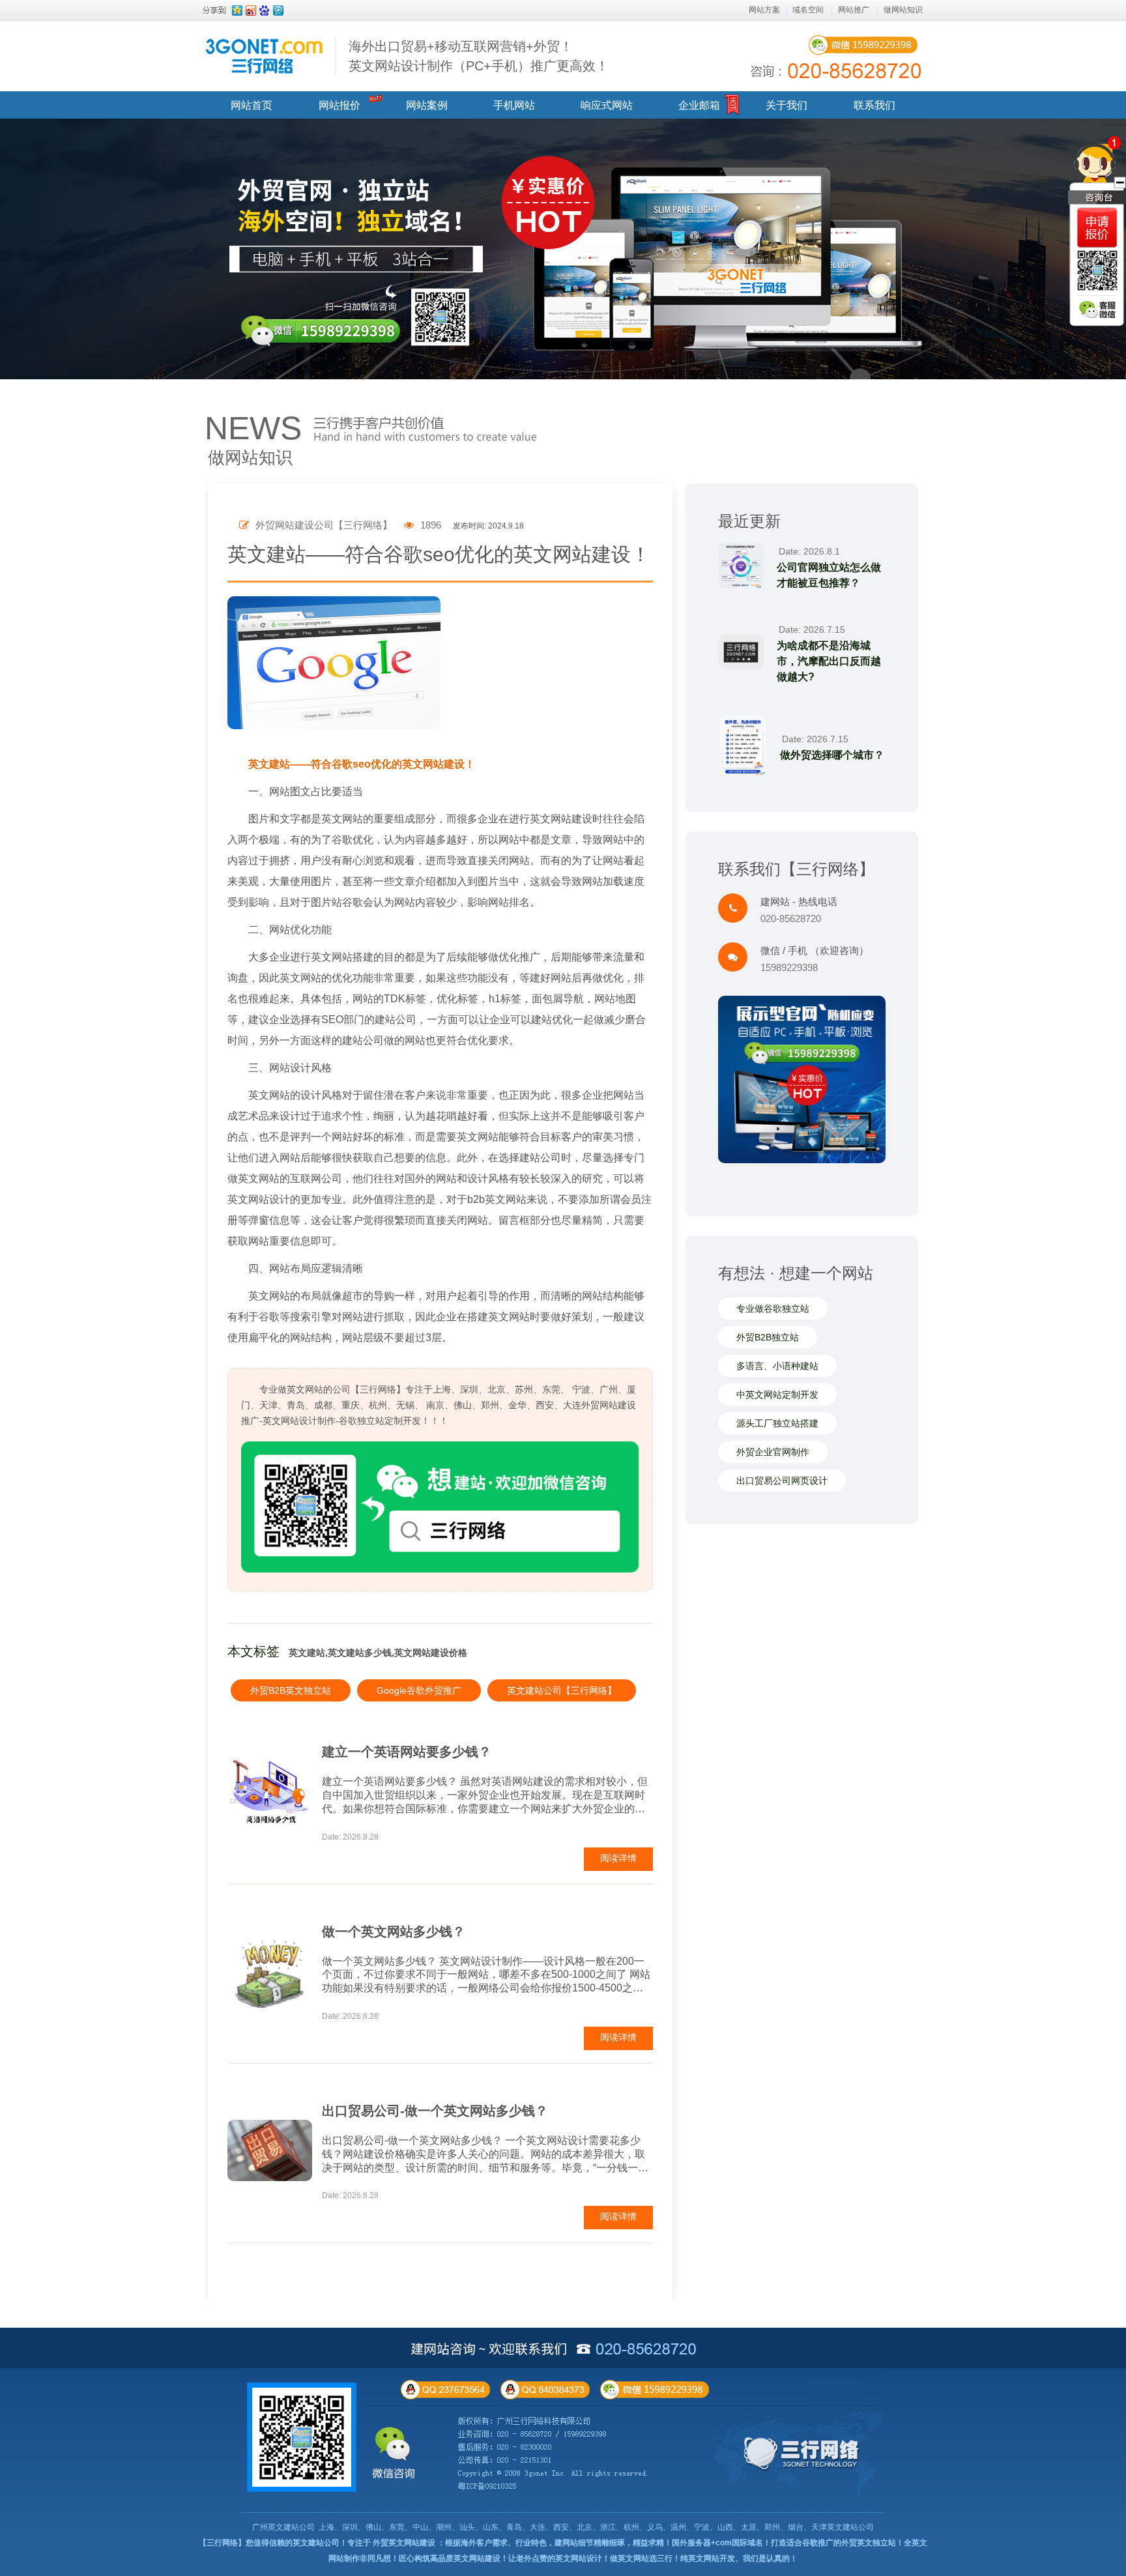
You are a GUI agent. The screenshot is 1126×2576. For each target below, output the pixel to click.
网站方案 (764, 10)
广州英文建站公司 (283, 2527)
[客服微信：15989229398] (1097, 310)
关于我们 (787, 105)
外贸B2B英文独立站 (291, 1690)
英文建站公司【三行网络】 (562, 1690)
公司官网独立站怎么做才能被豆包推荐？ (829, 575)
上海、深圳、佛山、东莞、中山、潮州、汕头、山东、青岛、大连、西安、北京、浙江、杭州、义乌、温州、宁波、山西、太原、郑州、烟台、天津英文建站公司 (596, 2527)
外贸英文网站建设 (404, 2543)
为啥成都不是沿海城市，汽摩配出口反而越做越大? (829, 661)
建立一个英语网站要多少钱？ (407, 1752)
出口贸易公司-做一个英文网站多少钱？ (435, 2111)
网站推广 (854, 10)
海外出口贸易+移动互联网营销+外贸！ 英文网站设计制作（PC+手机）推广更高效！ (479, 56)
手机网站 (514, 105)
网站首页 (252, 105)
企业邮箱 (699, 105)
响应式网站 (607, 105)
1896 (429, 525)
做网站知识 (903, 10)
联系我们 (874, 105)
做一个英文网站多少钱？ (394, 1932)
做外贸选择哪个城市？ (832, 755)
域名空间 (808, 10)
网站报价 (339, 105)
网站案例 (427, 105)
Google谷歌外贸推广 (419, 1690)
